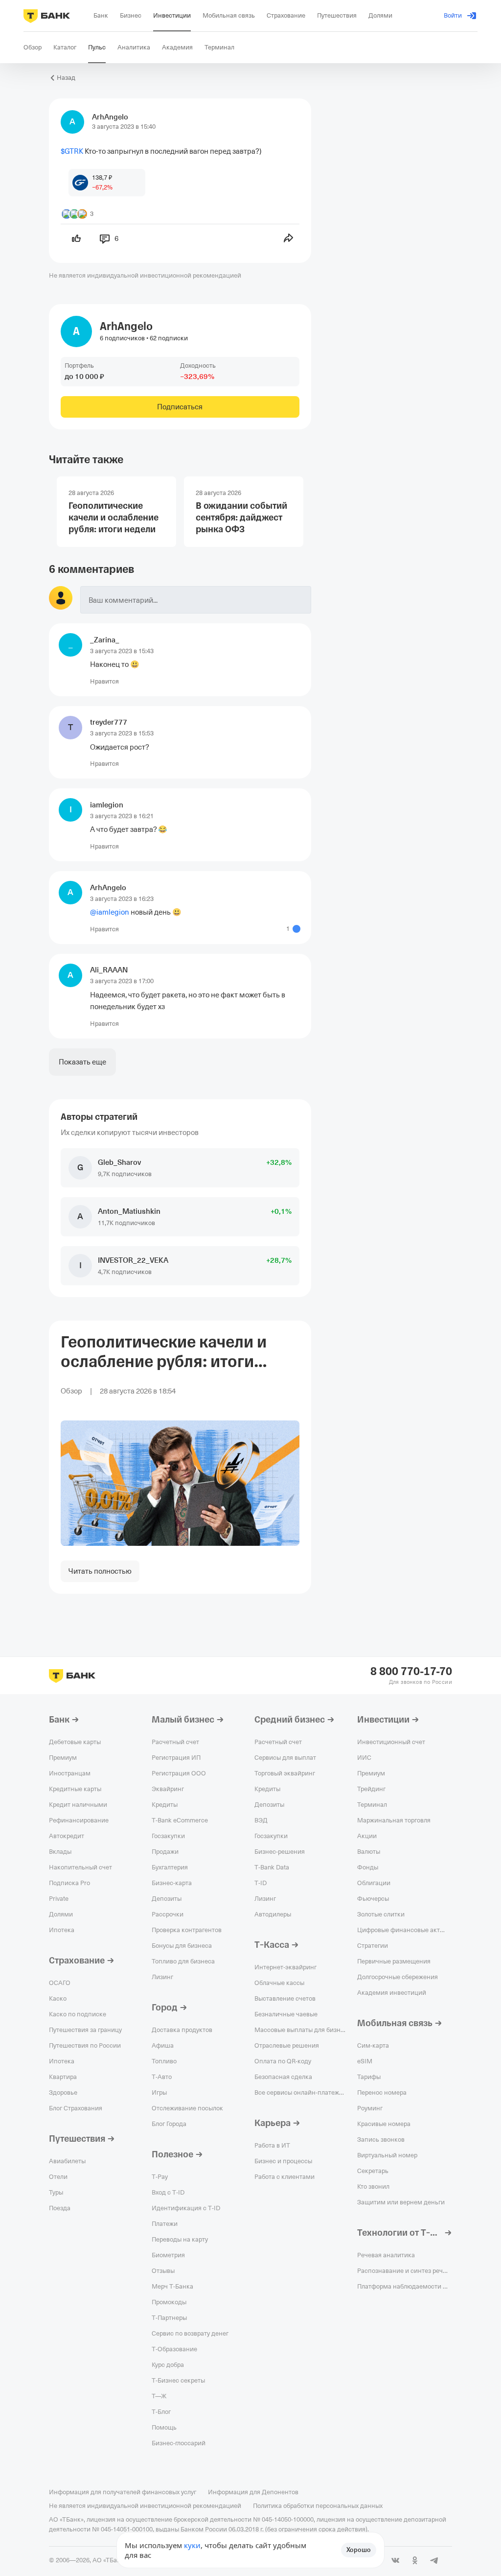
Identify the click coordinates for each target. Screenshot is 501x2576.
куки (192, 2545)
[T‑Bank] (47, 16)
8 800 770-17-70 (411, 1672)
